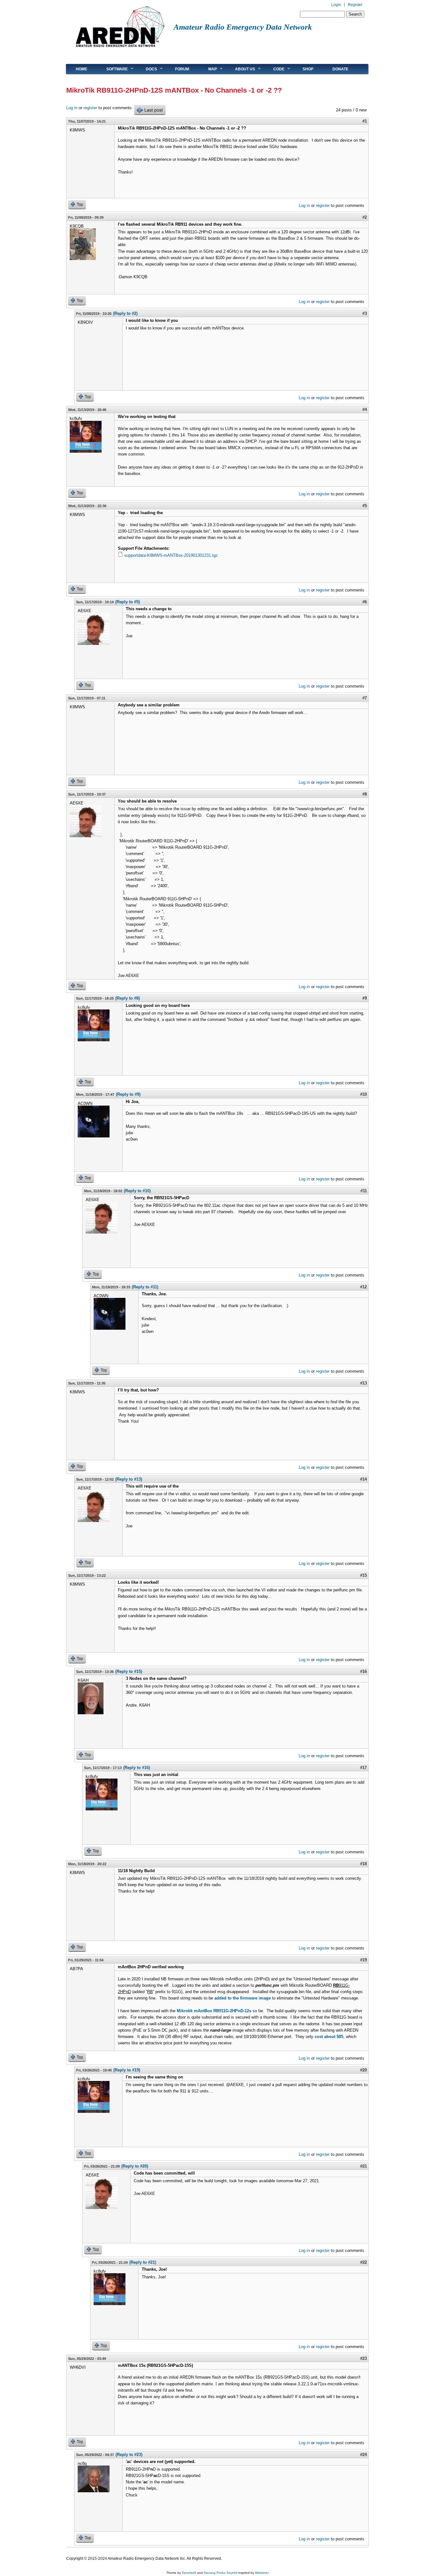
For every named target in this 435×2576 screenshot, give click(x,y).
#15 (364, 1575)
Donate (340, 69)
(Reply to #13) (129, 1479)
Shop (308, 69)
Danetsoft (189, 2573)
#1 (365, 121)
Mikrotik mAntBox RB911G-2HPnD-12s (214, 2011)
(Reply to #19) (127, 2070)
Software (112, 69)
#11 (364, 1191)
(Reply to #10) (137, 1191)
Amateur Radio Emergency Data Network (243, 27)
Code (274, 69)
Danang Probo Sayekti (221, 2573)
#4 (365, 410)
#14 (364, 1479)
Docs (147, 69)
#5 (365, 506)
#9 (365, 998)
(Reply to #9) (128, 1094)
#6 (365, 602)
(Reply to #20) (135, 2166)
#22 (364, 2262)
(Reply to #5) (128, 602)
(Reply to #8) (128, 998)
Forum (182, 69)
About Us (240, 69)
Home (82, 69)
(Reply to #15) (129, 1671)
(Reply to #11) (145, 1287)
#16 (364, 1671)
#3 (365, 313)
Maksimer (262, 2573)
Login (336, 5)
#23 (364, 2358)
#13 (364, 1383)
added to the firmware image (242, 1998)
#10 (364, 1094)
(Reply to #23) (129, 2455)
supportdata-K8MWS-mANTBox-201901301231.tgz (171, 555)
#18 (364, 1864)
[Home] (120, 50)
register (90, 108)
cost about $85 (329, 2037)
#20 (364, 2070)
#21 (364, 2166)
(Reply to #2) (125, 313)
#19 (364, 1960)
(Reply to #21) (143, 2262)
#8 (365, 794)
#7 (365, 698)
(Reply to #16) (137, 1768)
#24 (364, 2455)
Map (208, 69)
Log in (72, 108)
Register (355, 5)
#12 (364, 1287)
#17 (364, 1768)
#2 (365, 217)
